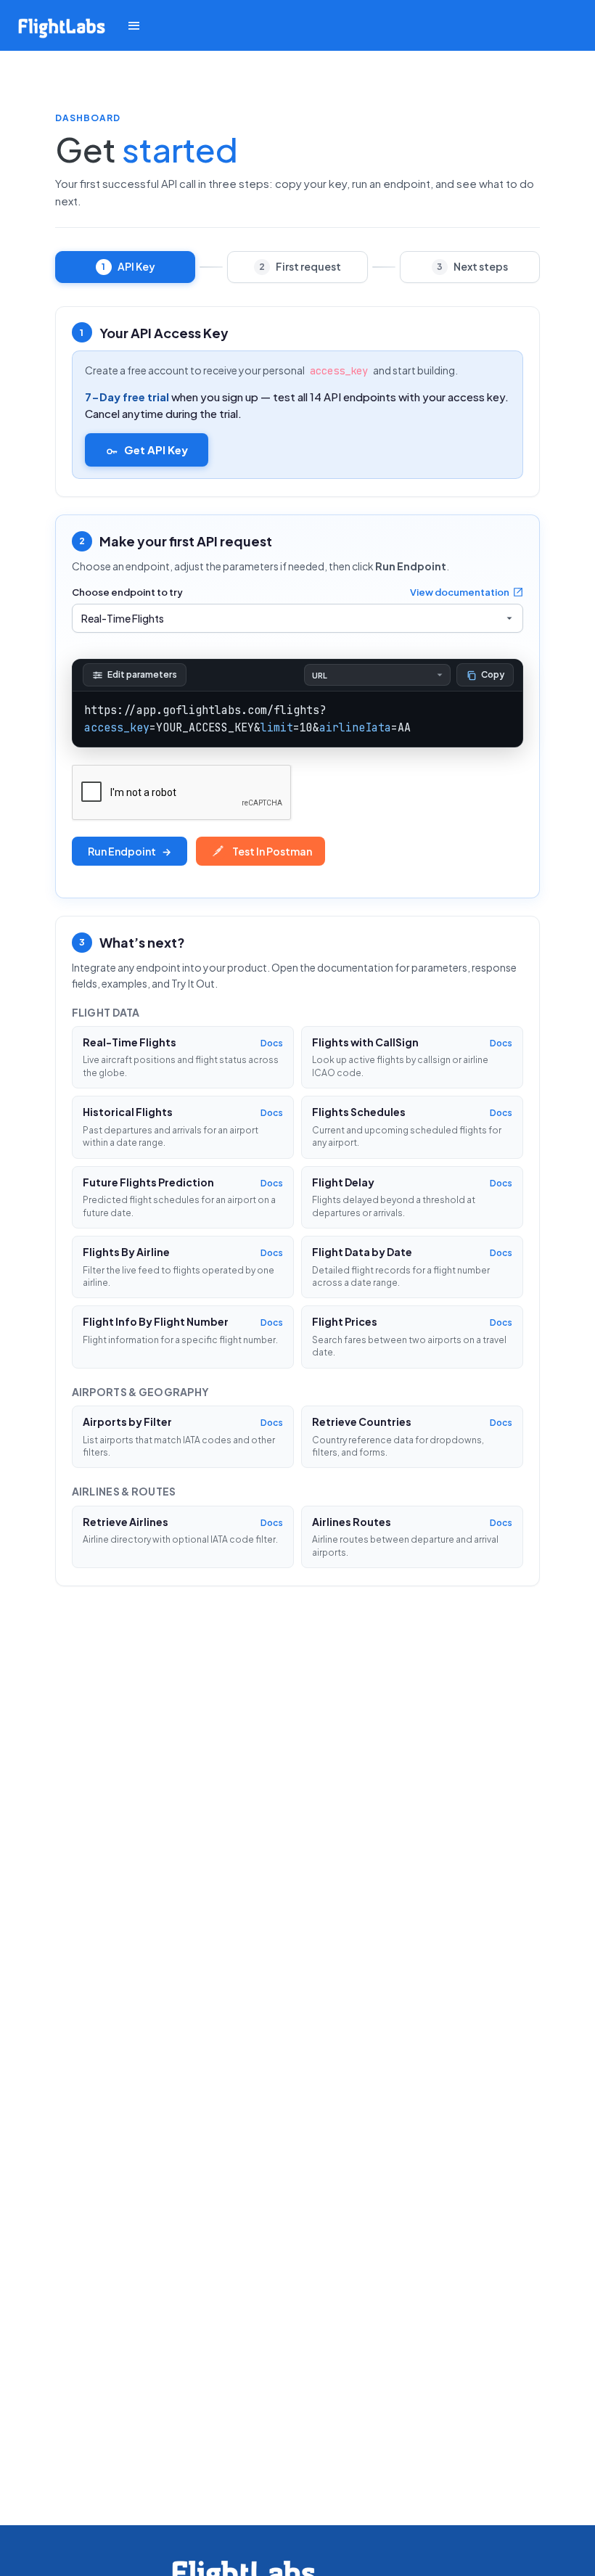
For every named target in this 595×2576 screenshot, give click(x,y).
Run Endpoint (130, 851)
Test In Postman (272, 851)
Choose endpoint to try (127, 592)
